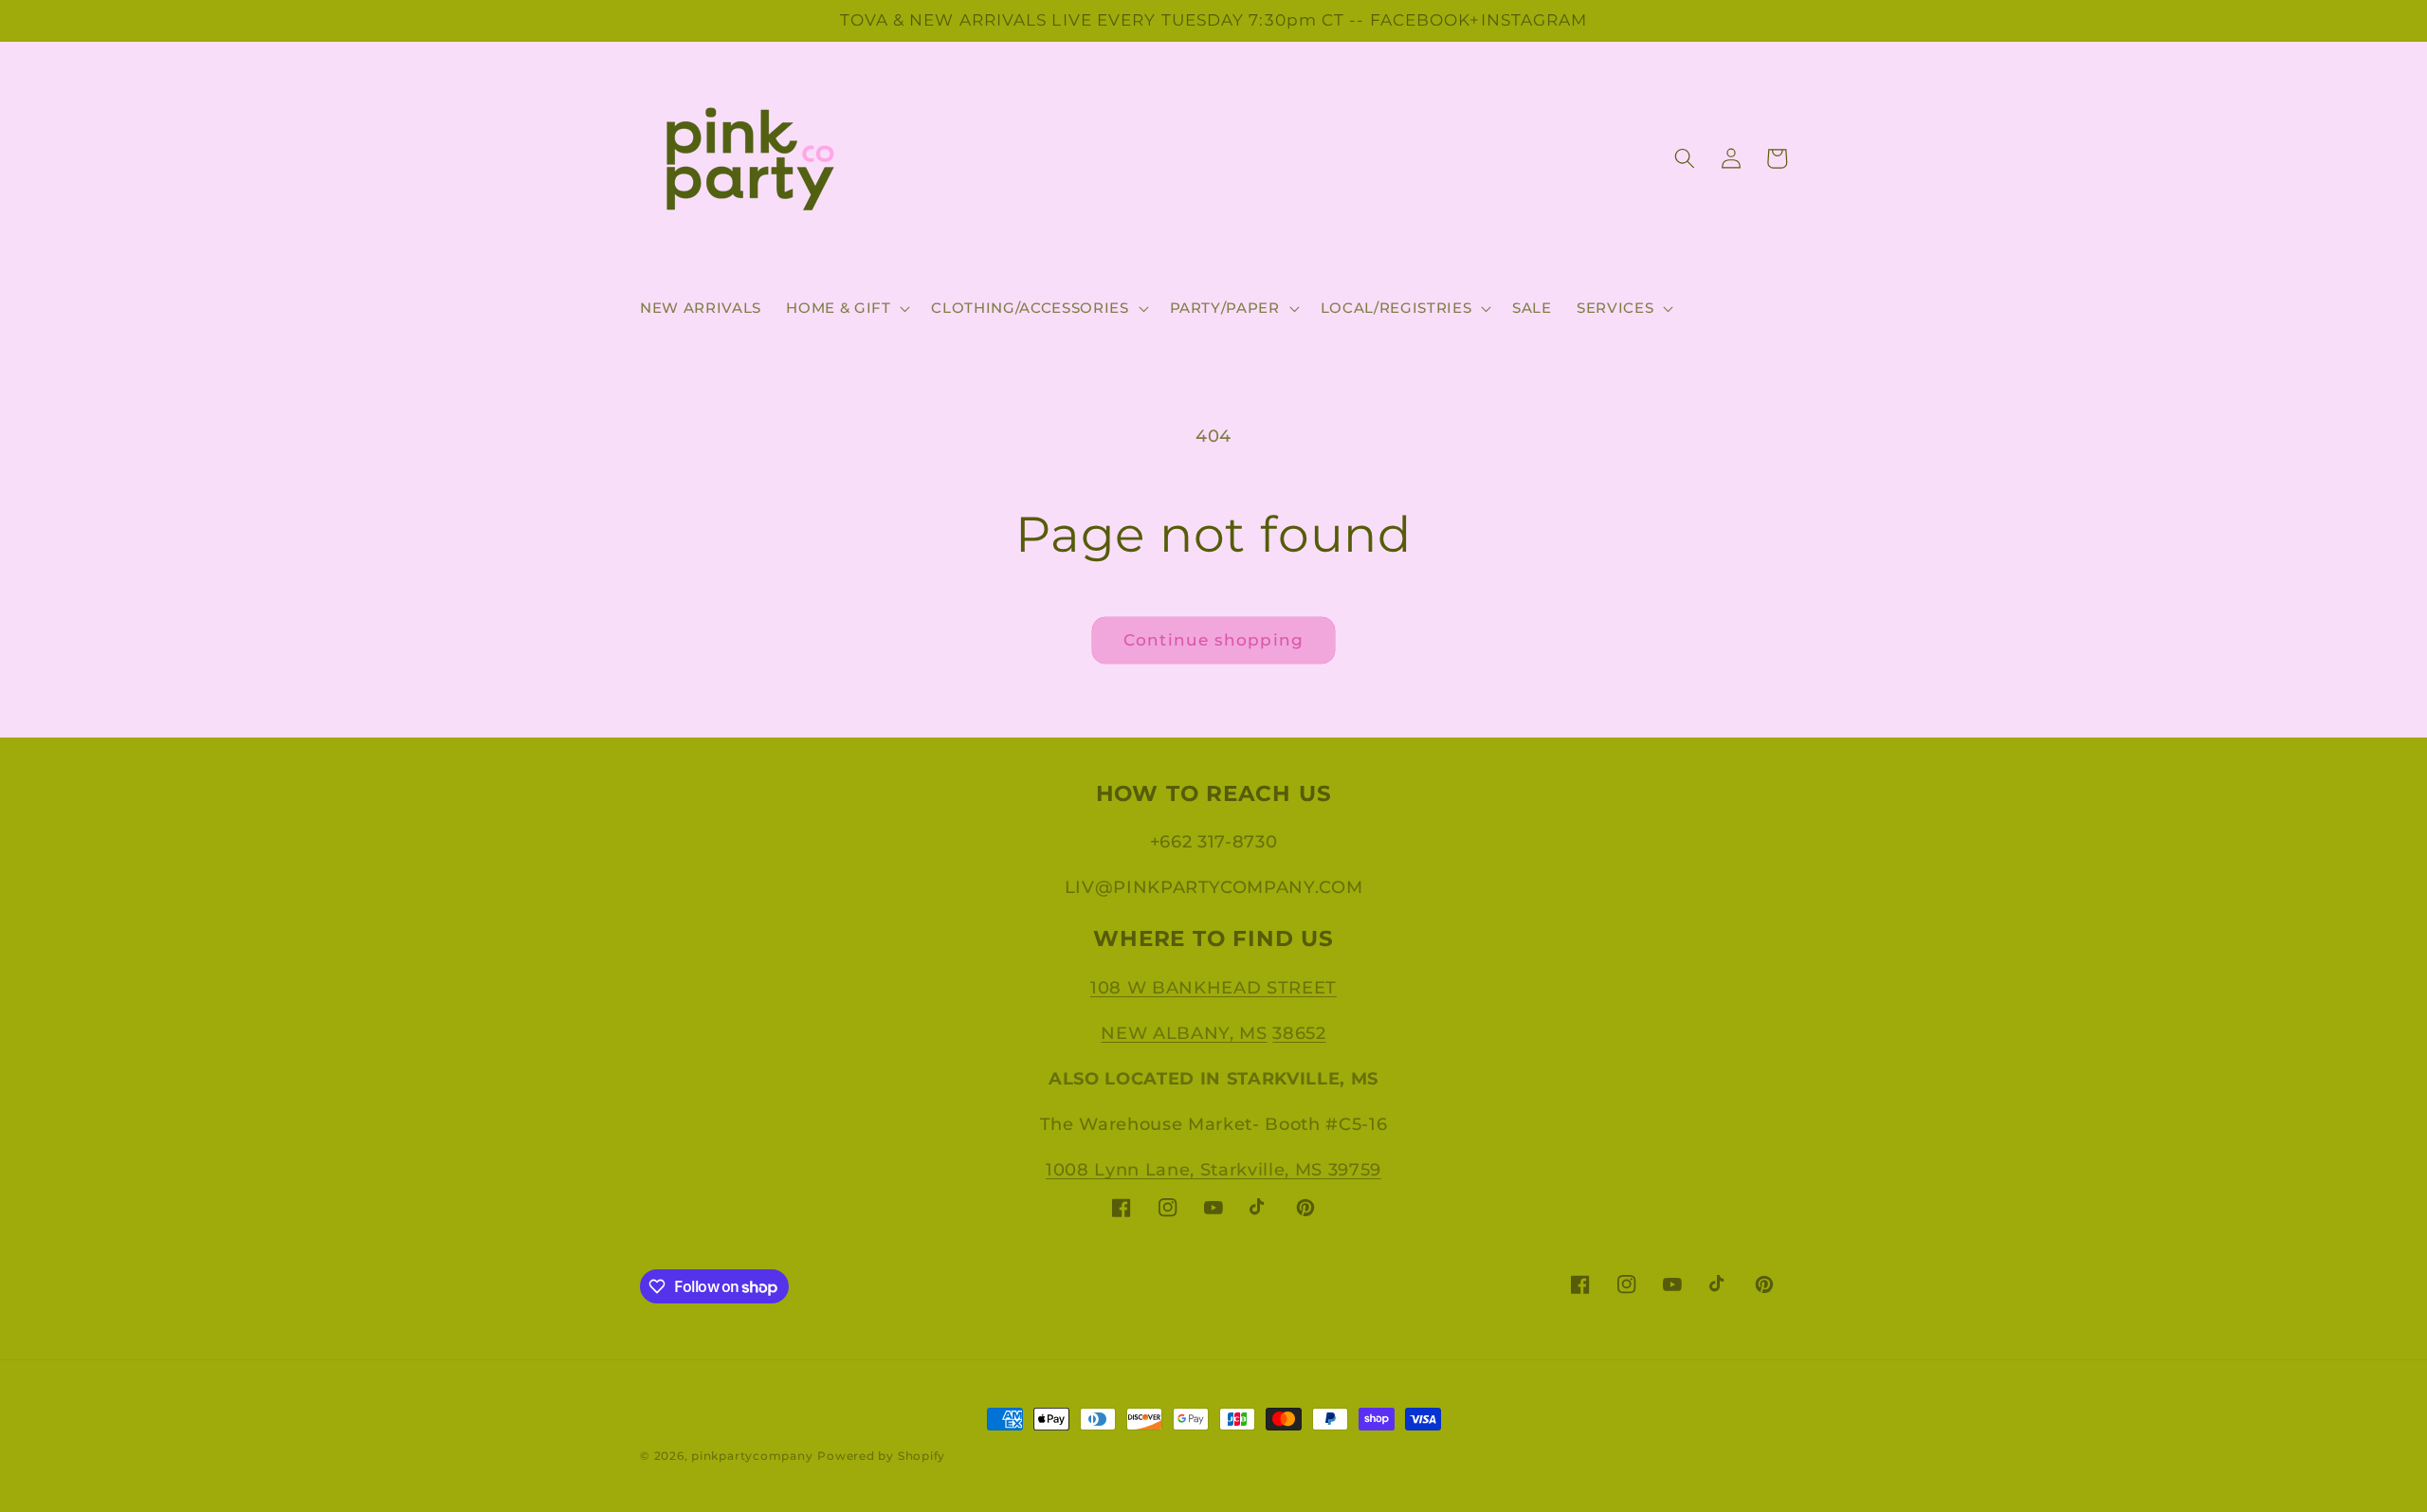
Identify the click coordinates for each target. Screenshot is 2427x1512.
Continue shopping (1213, 640)
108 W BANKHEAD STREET (1213, 987)
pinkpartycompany (752, 1456)
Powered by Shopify (881, 1456)
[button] (846, 308)
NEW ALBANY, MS (1184, 1033)
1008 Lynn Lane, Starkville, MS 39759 (1213, 1169)
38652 (1299, 1033)
